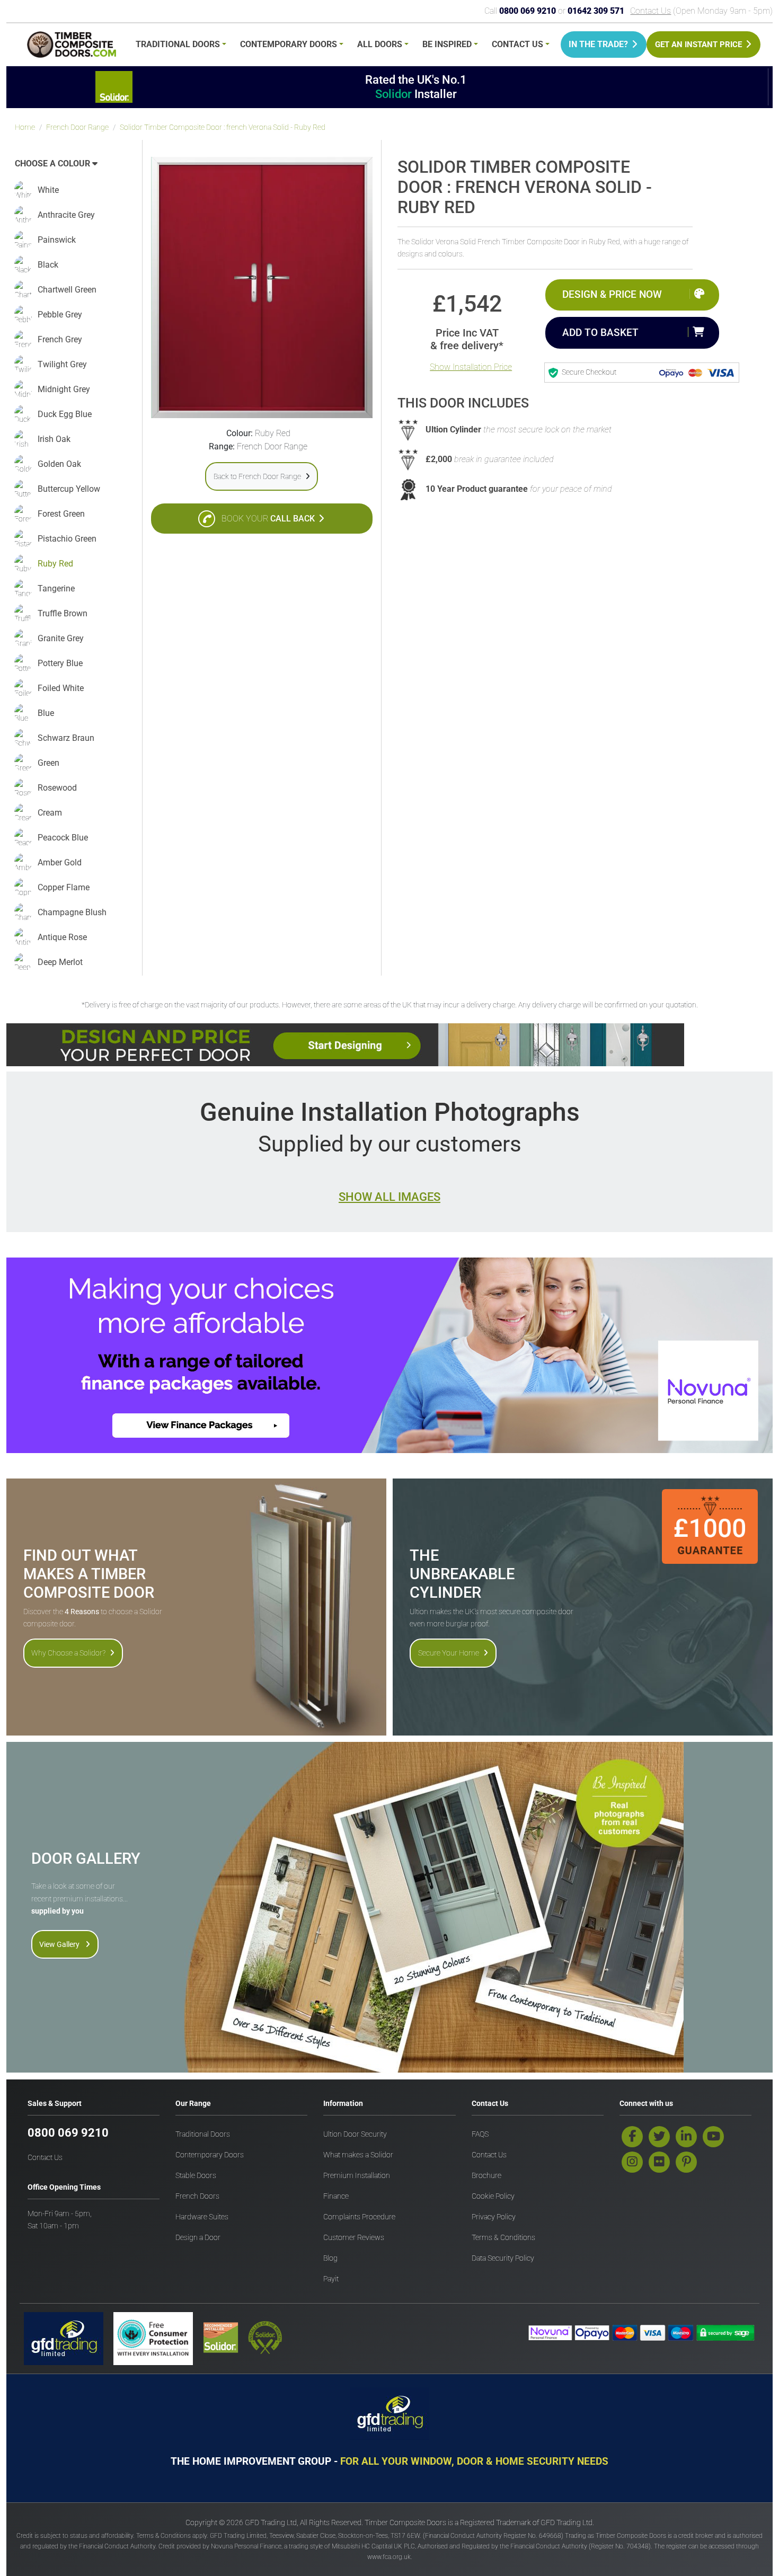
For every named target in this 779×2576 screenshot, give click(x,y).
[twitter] (659, 2137)
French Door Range (77, 127)
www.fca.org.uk (389, 2557)
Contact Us (650, 11)
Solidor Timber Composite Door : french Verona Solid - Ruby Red (223, 127)
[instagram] (632, 2162)
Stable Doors (196, 2176)
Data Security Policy (503, 2258)
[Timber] (72, 46)
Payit (331, 2279)
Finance (336, 2196)
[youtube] (713, 2137)
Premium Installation (357, 2176)
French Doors (197, 2196)
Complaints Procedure (359, 2217)
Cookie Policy (493, 2196)
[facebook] (632, 2137)
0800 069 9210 (68, 2133)
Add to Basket (600, 333)
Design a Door (198, 2238)
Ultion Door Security (355, 2134)
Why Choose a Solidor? (68, 1653)
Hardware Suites (202, 2217)
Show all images (389, 1197)
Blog (330, 2258)
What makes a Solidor (358, 2155)
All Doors (380, 44)
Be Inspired (447, 44)
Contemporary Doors (289, 44)
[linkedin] (686, 2137)
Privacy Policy (494, 2217)
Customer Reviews (354, 2238)
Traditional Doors (178, 44)
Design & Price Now (612, 294)
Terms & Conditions (503, 2238)
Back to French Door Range (257, 476)
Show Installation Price (471, 367)
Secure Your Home (449, 1653)
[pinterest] (686, 2162)
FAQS (480, 2134)
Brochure (486, 2176)
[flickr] (659, 2162)
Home (25, 127)
